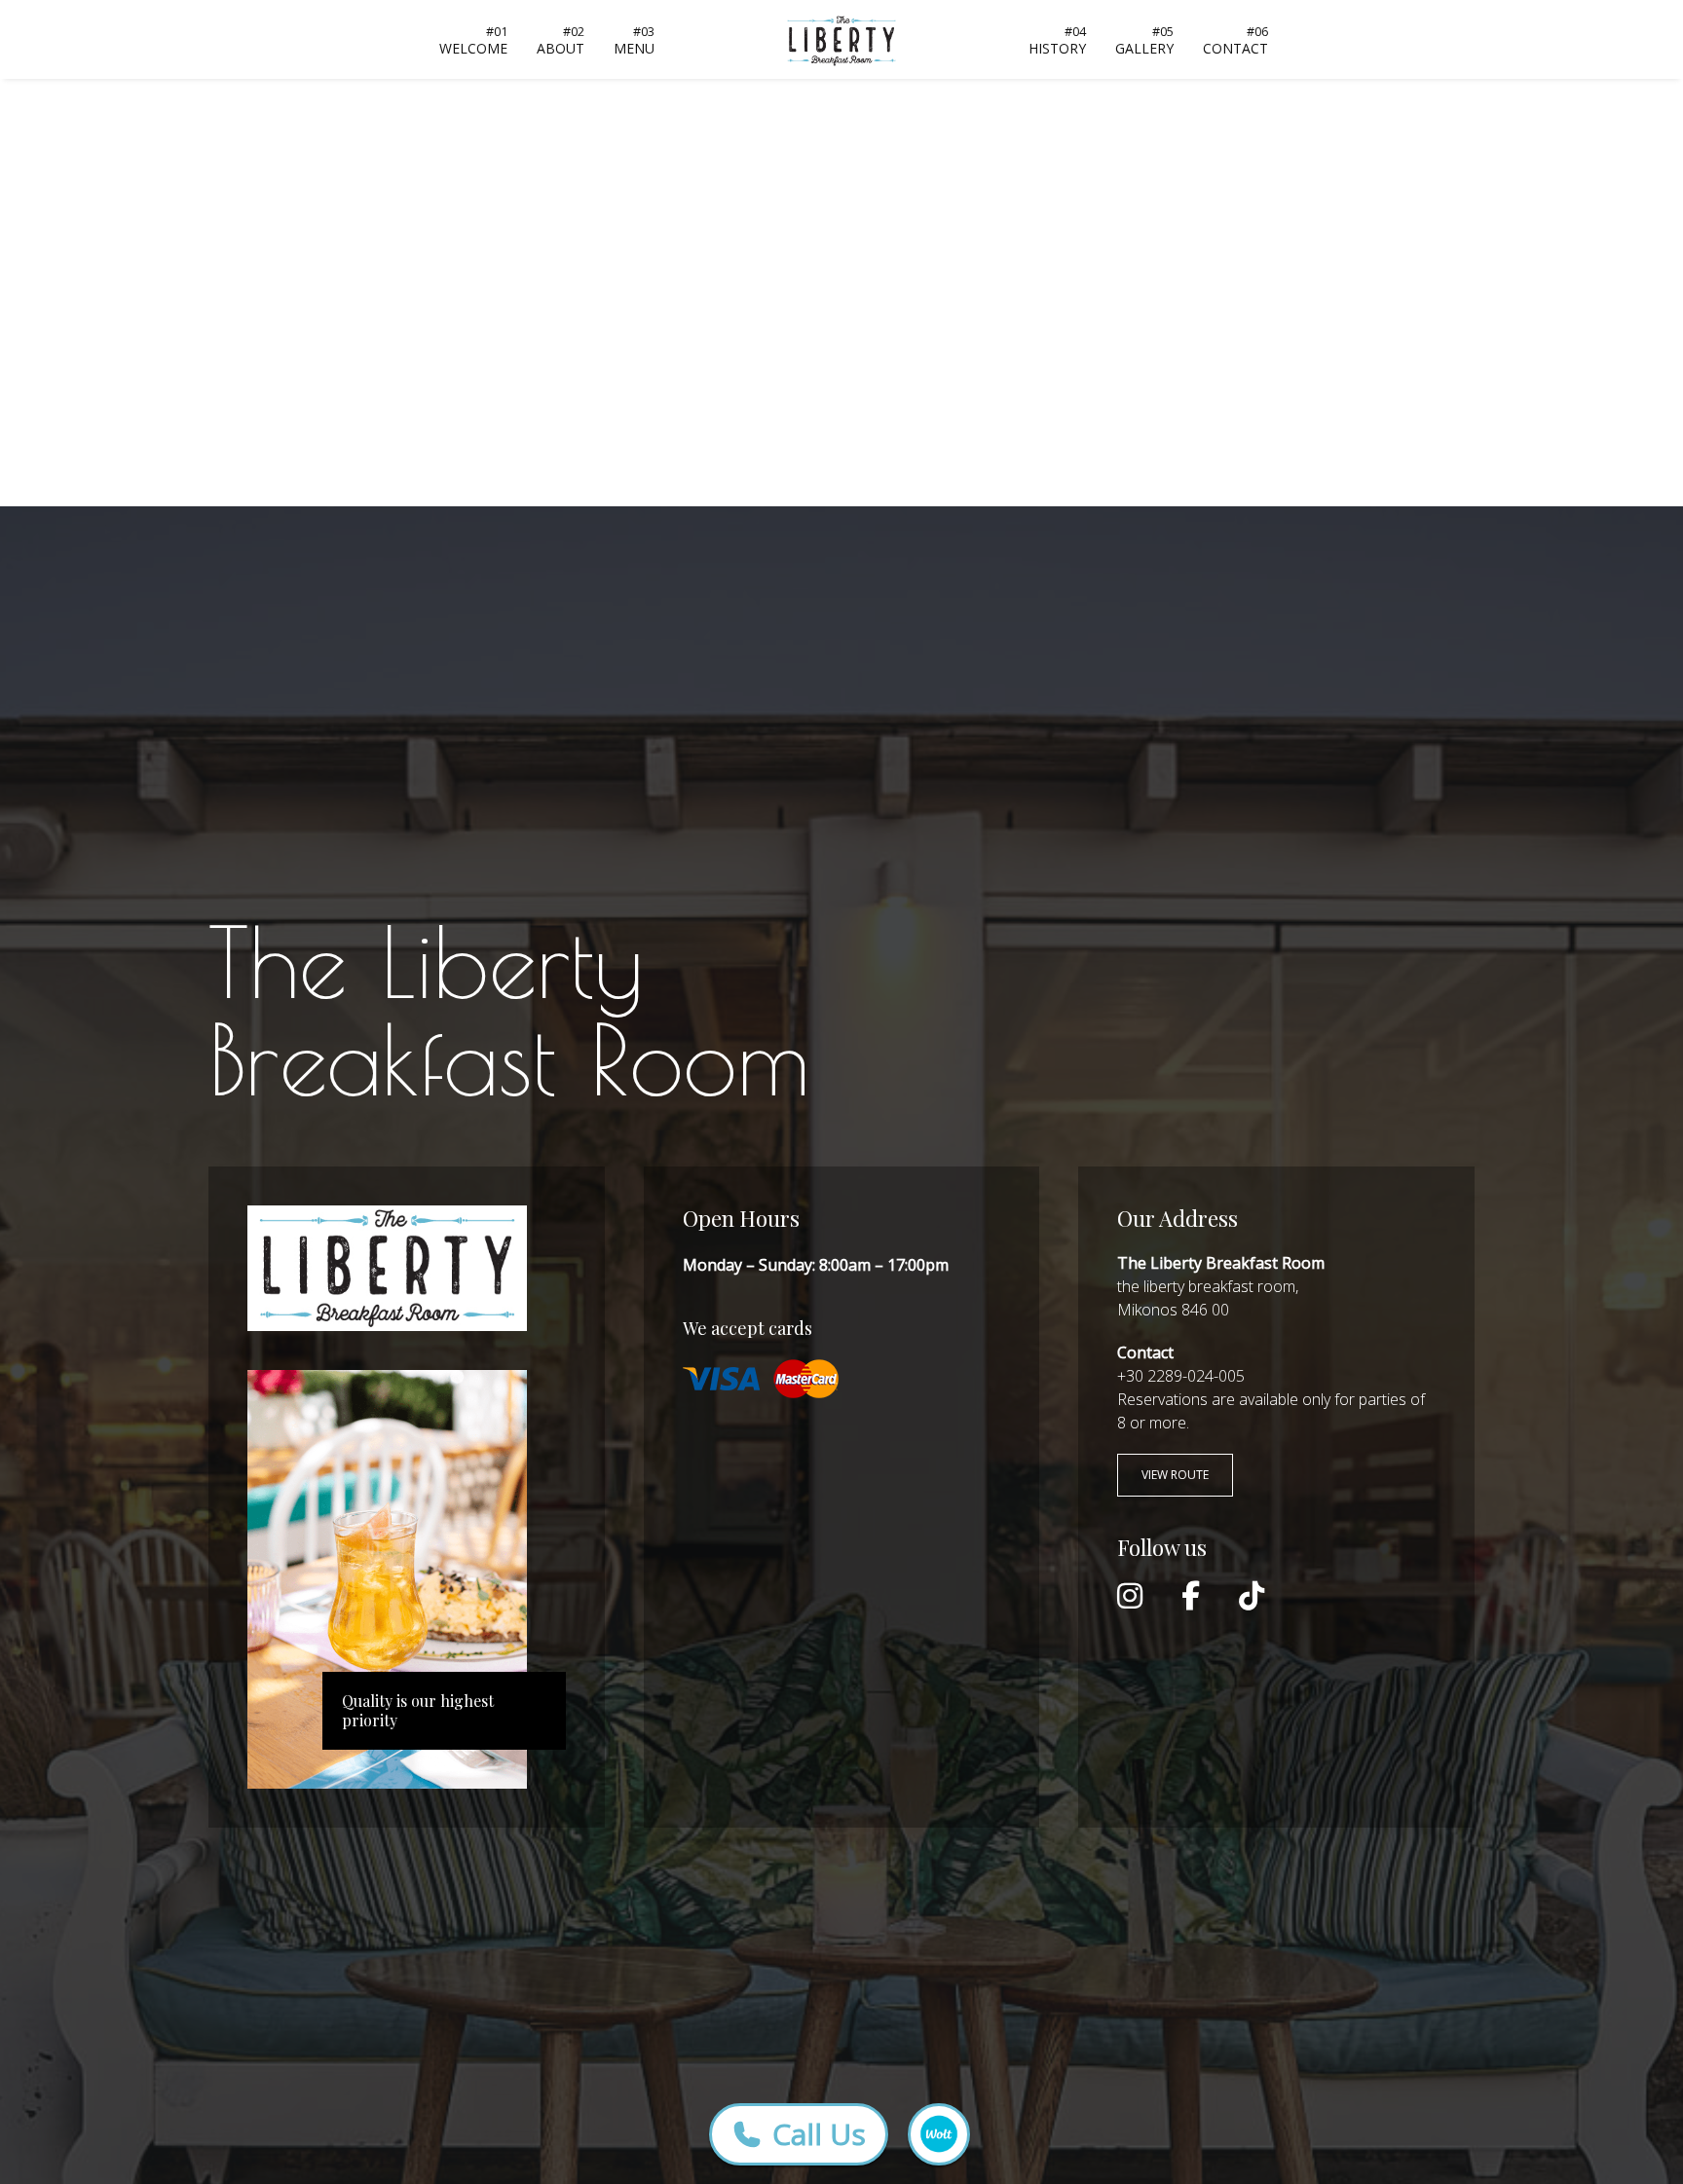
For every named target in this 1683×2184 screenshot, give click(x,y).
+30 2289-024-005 (1181, 1376)
